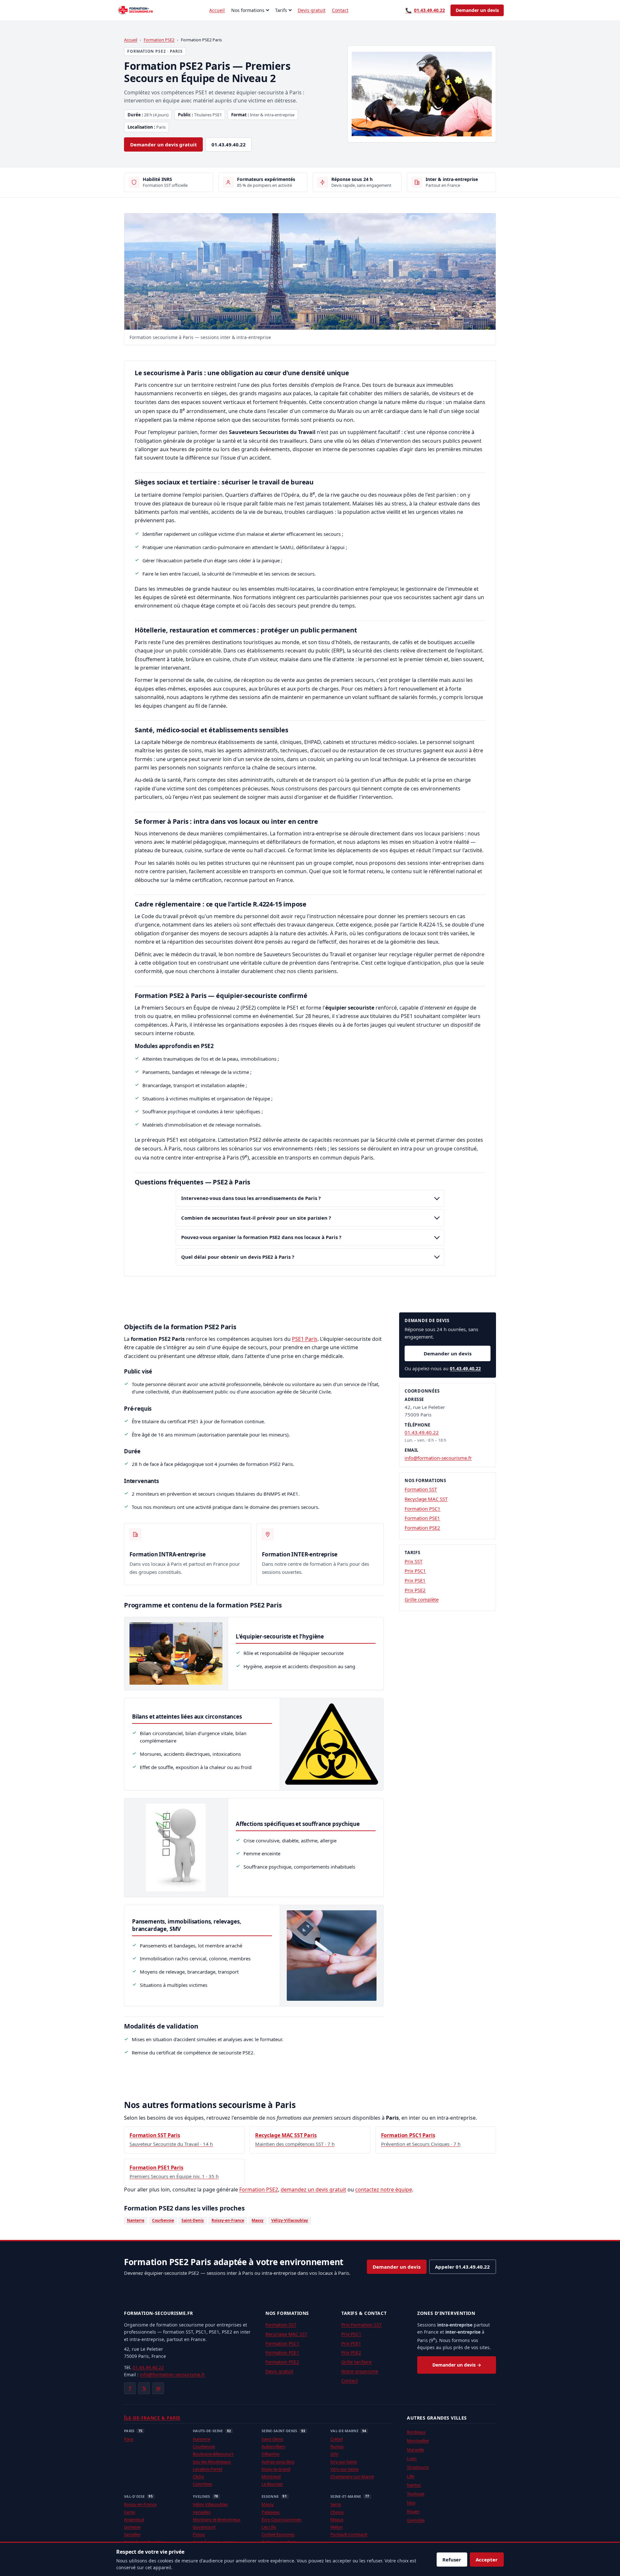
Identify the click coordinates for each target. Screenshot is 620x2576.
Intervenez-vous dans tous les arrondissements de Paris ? (251, 1198)
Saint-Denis (193, 2220)
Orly (334, 2454)
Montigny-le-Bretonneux (217, 2519)
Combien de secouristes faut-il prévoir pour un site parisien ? (256, 1218)
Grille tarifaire (356, 2362)
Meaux (337, 2519)
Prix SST (413, 1561)
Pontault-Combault (349, 2534)
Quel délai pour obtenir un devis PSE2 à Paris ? (238, 1257)
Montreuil (271, 2476)
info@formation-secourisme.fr (438, 1458)
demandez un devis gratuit (313, 2189)
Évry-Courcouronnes (281, 2519)
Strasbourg (418, 2467)
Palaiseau (271, 2512)
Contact (340, 10)
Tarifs (281, 10)
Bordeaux (416, 2432)
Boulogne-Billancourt (213, 2454)
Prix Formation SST (362, 2325)
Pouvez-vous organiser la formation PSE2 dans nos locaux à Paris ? (261, 1237)
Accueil (217, 10)
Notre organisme (360, 2371)
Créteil (336, 2439)
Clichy (198, 2476)
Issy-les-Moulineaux (212, 2462)
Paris (129, 2439)
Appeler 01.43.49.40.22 (462, 2267)
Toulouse (416, 2494)
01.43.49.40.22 (425, 10)
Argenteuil (134, 2519)
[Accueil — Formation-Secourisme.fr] (136, 10)
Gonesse (132, 2527)
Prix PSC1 (415, 1571)
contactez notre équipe (384, 2189)
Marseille (415, 2450)
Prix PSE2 (415, 1590)
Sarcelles (132, 2534)
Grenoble (416, 2520)
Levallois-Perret (208, 2469)
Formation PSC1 (423, 1509)
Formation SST (421, 1489)
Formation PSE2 (159, 40)
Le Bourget (272, 2484)
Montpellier (418, 2441)
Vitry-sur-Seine (344, 2469)
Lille (411, 2476)
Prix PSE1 (415, 1580)
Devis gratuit (312, 10)
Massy (258, 2220)
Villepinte (270, 2454)
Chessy (337, 2512)
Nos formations (248, 10)
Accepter (487, 2560)
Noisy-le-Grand (276, 2469)
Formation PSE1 (422, 1518)
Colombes (202, 2484)
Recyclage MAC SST (426, 1499)
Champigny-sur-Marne (352, 2476)
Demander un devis (477, 10)
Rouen (413, 2511)
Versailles (202, 2512)
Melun (336, 2527)
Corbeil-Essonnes (278, 2534)
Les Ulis (269, 2527)
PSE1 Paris (305, 1339)
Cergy (130, 2512)
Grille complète (422, 1599)
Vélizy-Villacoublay (290, 2220)
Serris (336, 2504)
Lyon (412, 2458)
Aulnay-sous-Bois (278, 2462)
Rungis (337, 2446)
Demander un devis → (457, 2365)
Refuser (452, 2560)
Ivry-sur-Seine (344, 2462)
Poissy (199, 2534)
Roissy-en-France (228, 2220)
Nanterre (136, 2220)
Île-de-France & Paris (152, 2418)
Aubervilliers (273, 2446)
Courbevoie (163, 2220)
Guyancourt (204, 2527)
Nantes (414, 2485)
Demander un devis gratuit (164, 144)
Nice (411, 2503)
